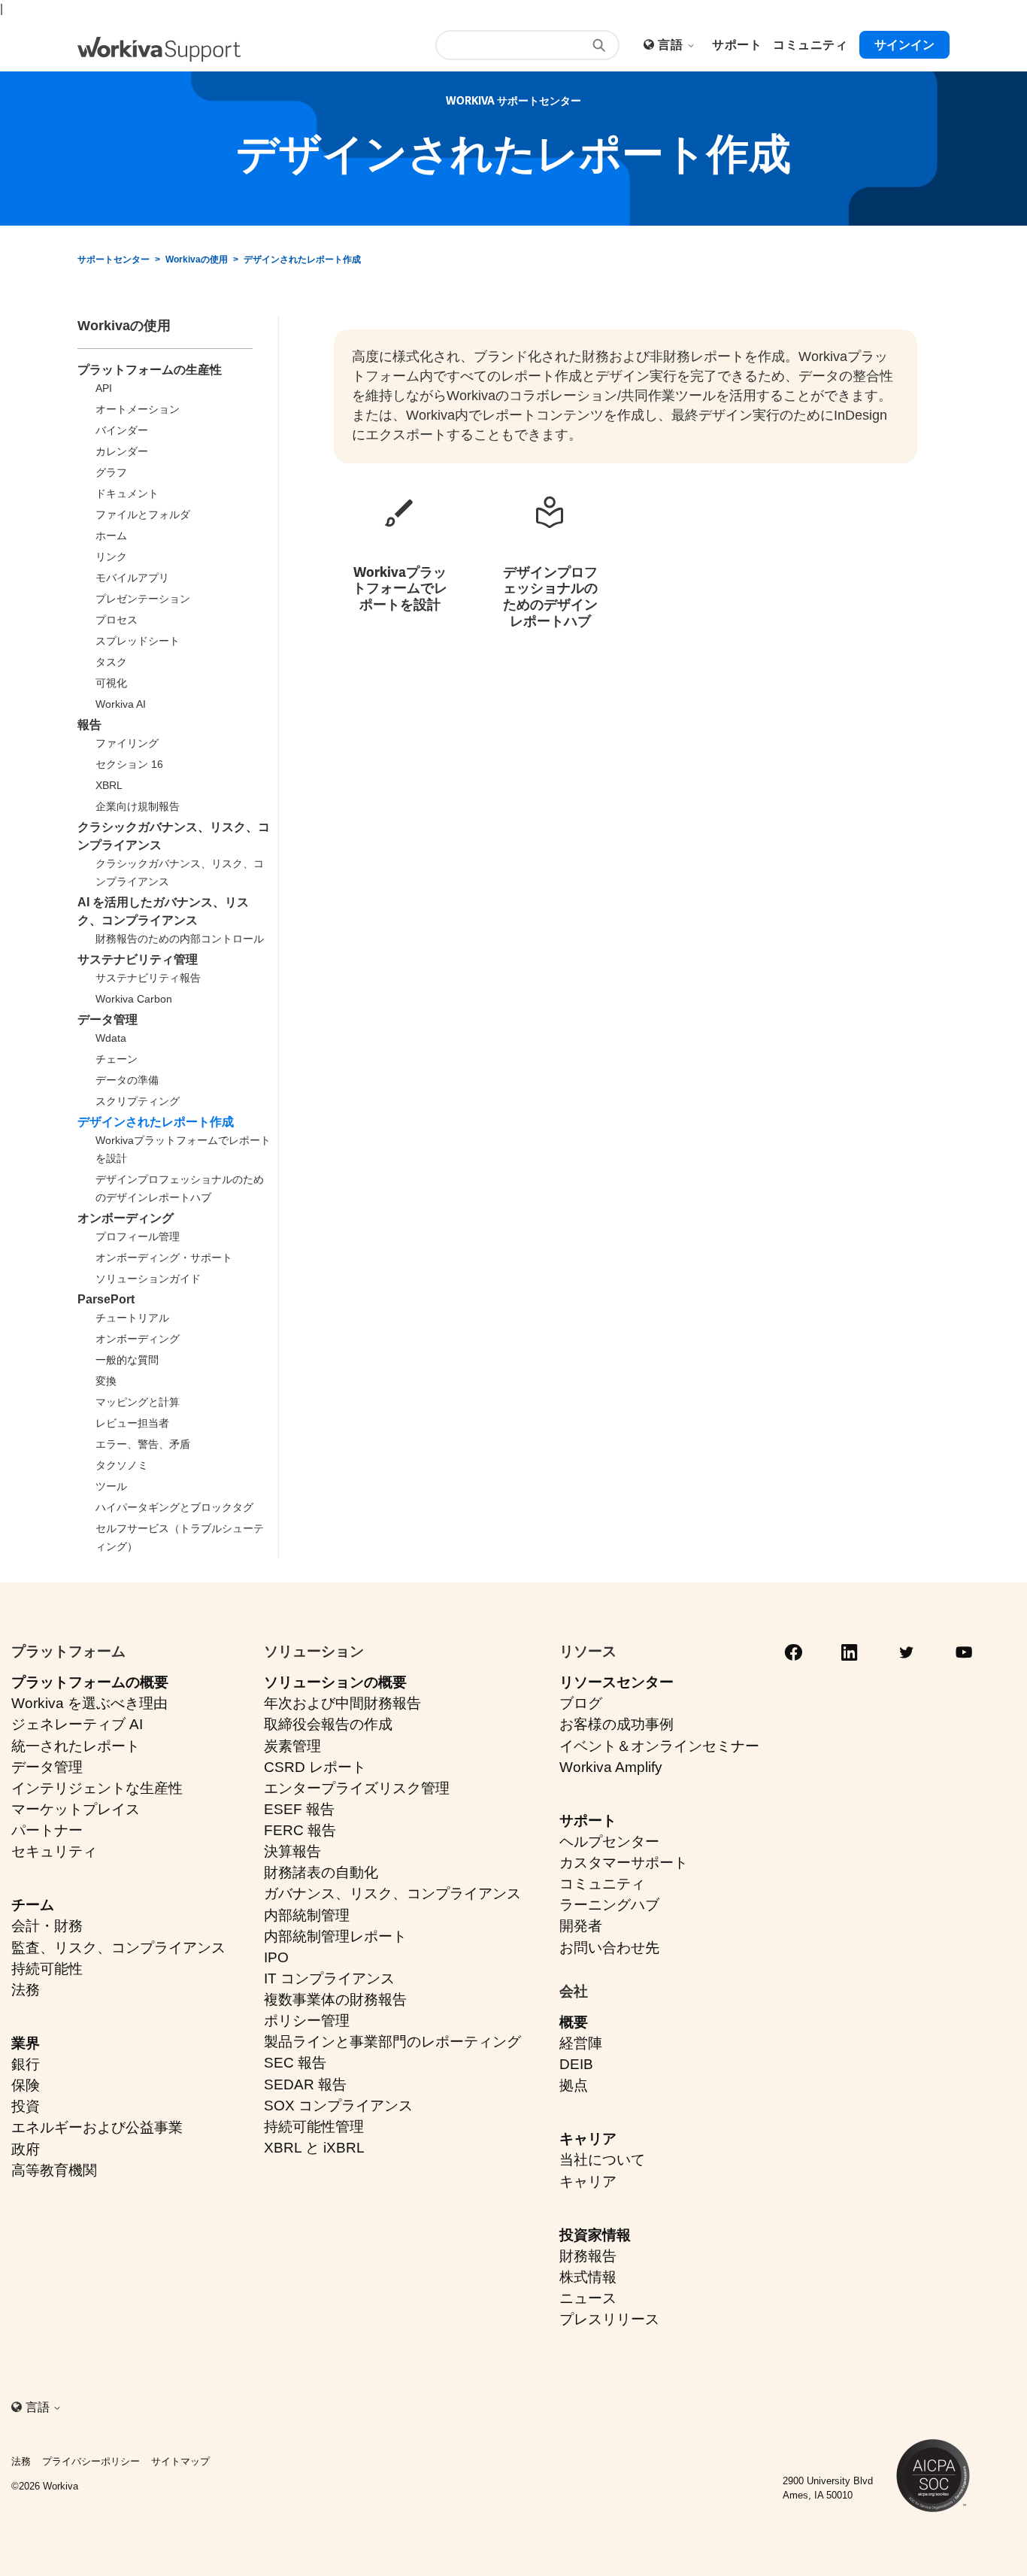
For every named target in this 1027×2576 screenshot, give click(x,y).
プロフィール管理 (138, 1236)
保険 (26, 2085)
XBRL (109, 785)
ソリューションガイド (148, 1279)
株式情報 (588, 2277)
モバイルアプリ (132, 578)
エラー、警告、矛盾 (143, 1444)
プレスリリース (609, 2319)
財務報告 (588, 2256)
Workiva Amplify (611, 1767)
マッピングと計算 (138, 1402)
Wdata (111, 1038)
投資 (26, 2106)
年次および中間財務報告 (342, 1703)
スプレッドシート (138, 641)
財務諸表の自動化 (321, 1872)
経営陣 (581, 2043)
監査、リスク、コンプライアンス (118, 1948)
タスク (111, 662)
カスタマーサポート (624, 1863)
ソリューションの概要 (335, 1682)
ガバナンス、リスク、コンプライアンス (392, 1893)
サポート (588, 1820)
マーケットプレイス (76, 1809)
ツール (111, 1486)
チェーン (117, 1059)
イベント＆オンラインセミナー (659, 1746)
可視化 (111, 683)
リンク (111, 557)
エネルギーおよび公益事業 (97, 2127)
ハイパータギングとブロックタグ (174, 1507)
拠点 (574, 2085)
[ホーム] (159, 49)
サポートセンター (114, 259)
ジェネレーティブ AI (77, 1724)
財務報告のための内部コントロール (180, 939)
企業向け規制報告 (138, 806)
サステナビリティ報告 (148, 978)
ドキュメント (127, 493)
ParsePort (106, 1299)
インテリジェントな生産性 (97, 1788)
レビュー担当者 (132, 1423)
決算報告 (292, 1851)
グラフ (111, 472)
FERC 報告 (300, 1830)
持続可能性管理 (314, 2127)
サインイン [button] (904, 45)
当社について (602, 2160)
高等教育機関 (54, 2170)
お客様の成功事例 (617, 1724)
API (104, 388)
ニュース (588, 2298)
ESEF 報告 (299, 1809)
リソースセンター (617, 1682)
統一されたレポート (76, 1746)
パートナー (47, 1830)
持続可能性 (47, 1969)
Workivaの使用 (197, 259)
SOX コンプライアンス (338, 2106)
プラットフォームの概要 (90, 1682)
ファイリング (127, 743)
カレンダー (122, 451)
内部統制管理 (307, 1915)
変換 (106, 1381)
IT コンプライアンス (329, 1978)
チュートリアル (132, 1318)
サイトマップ (180, 2461)
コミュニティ (602, 1884)
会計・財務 (47, 1926)
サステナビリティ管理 (138, 959)
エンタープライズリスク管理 (357, 1788)
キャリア (588, 2139)
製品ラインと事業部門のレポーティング (392, 2042)
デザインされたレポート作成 (302, 259)
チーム (33, 1905)
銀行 (26, 2064)
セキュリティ (54, 1851)
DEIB (576, 2064)
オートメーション (138, 409)
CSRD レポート (315, 1767)
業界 (26, 2043)
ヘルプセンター (609, 1842)
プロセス (117, 620)
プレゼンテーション (143, 599)
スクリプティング (138, 1101)
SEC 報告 (295, 2063)
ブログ (581, 1703)
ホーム (111, 536)
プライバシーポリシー (91, 2461)
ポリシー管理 (307, 2021)
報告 (89, 725)
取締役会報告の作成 (328, 1724)
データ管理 (108, 1019)
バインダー (122, 430)
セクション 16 (129, 764)
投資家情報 (595, 2235)
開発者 (581, 1926)
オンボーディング (126, 1218)
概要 (574, 2022)
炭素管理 (292, 1746)
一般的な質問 (127, 1360)
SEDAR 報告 (305, 2084)
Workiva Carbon (134, 999)
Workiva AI (121, 704)
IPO (276, 1957)
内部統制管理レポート (335, 1936)
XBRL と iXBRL (314, 2148)
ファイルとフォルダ (143, 514)
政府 (26, 2149)
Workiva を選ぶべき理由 (89, 1703)
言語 (672, 45)
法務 (26, 1990)
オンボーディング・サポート (164, 1258)
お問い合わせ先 (609, 1948)
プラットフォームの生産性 (150, 370)
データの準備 (127, 1080)
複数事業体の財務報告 (335, 2000)
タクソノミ (122, 1465)
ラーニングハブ (609, 1905)
